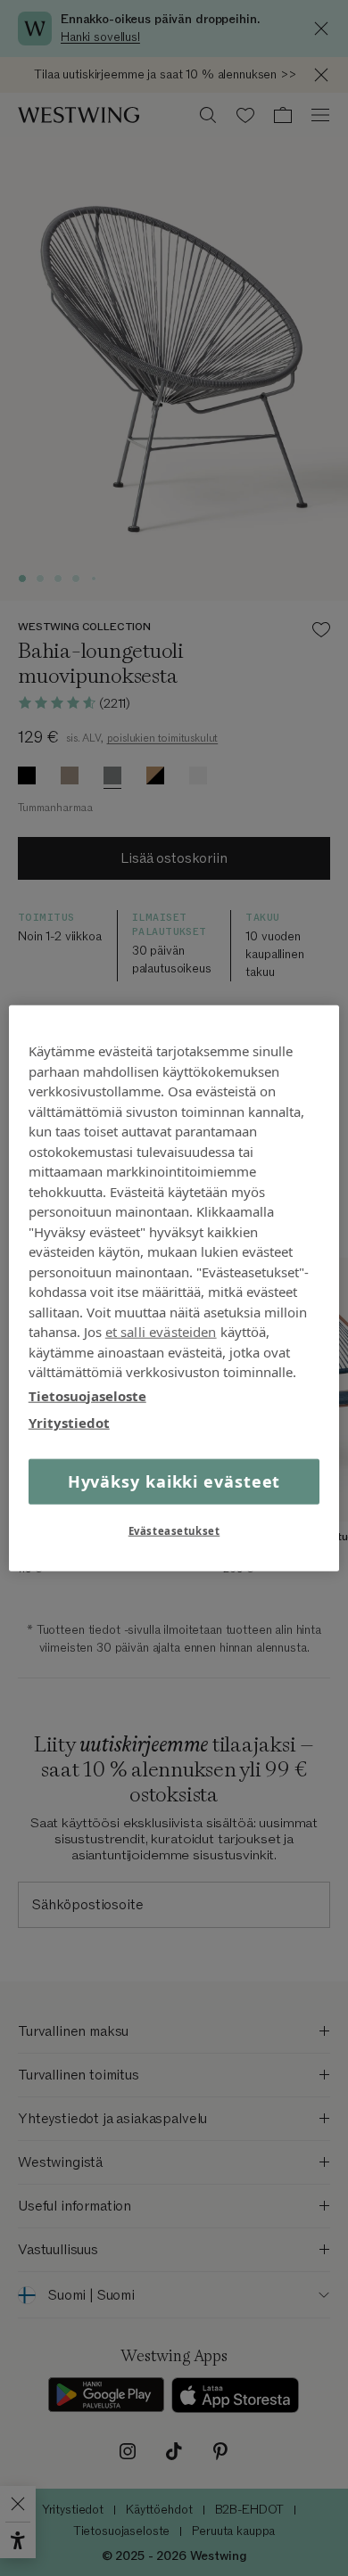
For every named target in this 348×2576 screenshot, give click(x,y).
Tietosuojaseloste (87, 1395)
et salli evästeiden (161, 1332)
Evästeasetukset (174, 1530)
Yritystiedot (69, 1423)
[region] (174, 1288)
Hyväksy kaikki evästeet (174, 1481)
